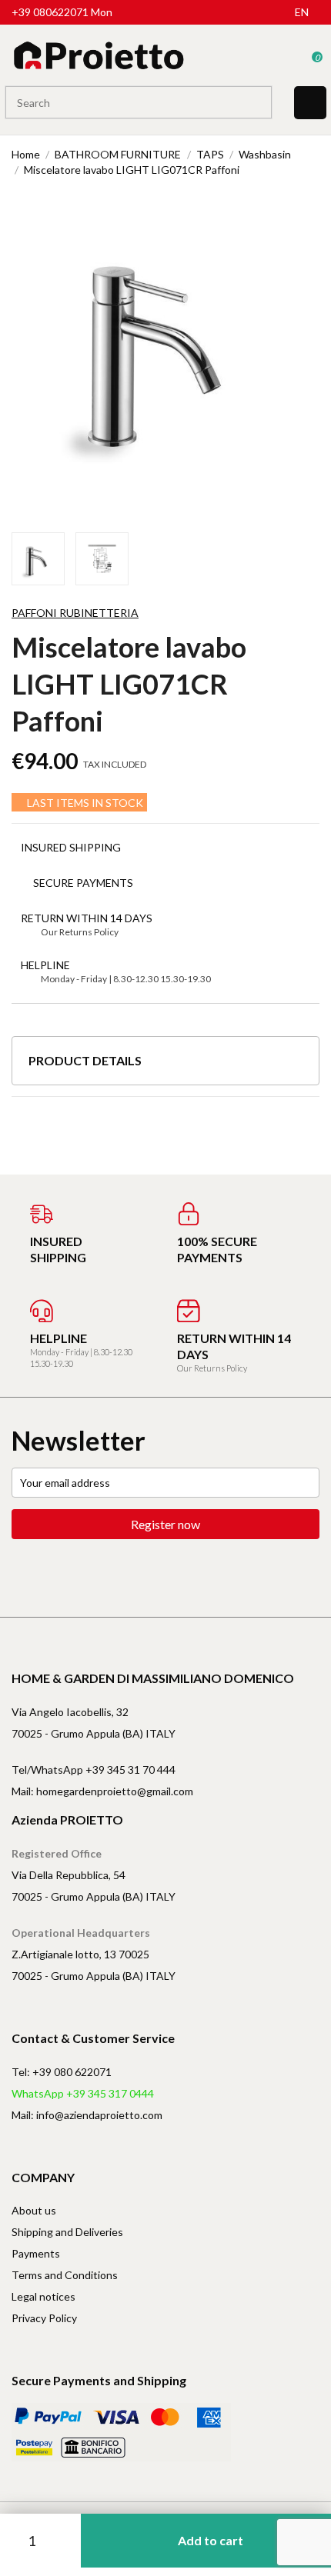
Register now (165, 1524)
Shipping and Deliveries (67, 2232)
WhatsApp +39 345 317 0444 (83, 2093)
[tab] (165, 1066)
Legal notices (43, 2296)
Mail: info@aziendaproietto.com (87, 2115)
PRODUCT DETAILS (85, 1060)
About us (34, 2210)
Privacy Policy (44, 2318)
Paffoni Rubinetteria (75, 613)
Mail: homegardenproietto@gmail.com (102, 1791)
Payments (36, 2253)
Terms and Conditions (65, 2275)
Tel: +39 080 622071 (62, 2072)
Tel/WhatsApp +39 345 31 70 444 (94, 1770)
